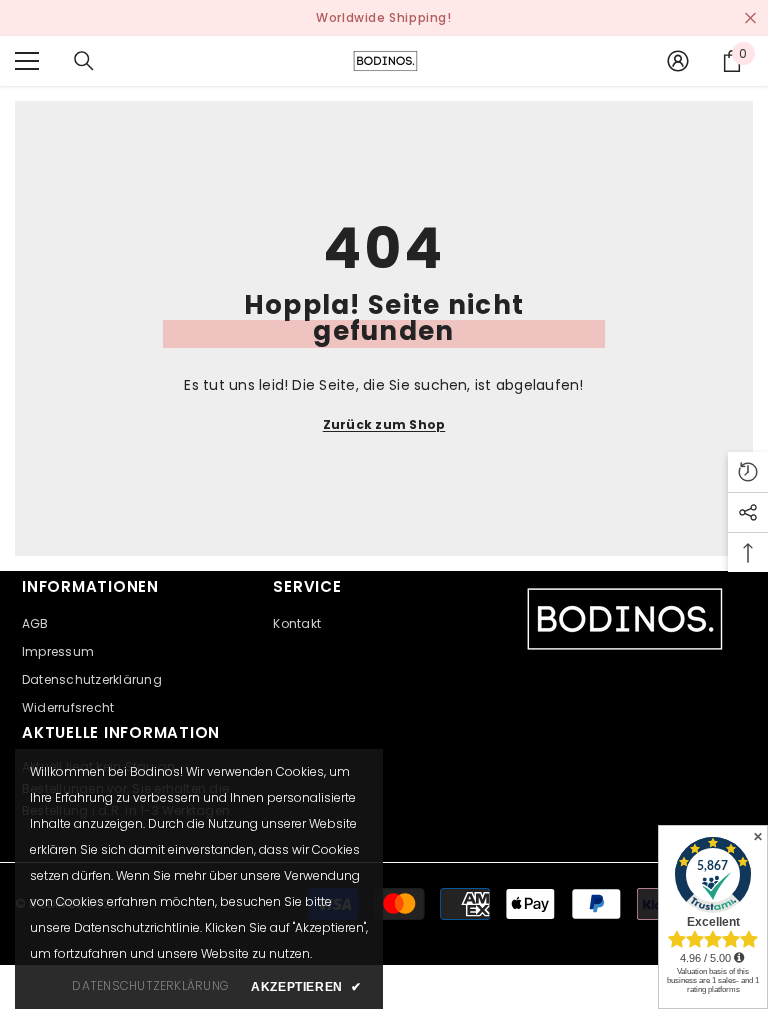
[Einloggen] (678, 61)
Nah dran (750, 18)
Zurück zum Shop (384, 424)
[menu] (27, 61)
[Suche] (84, 61)
